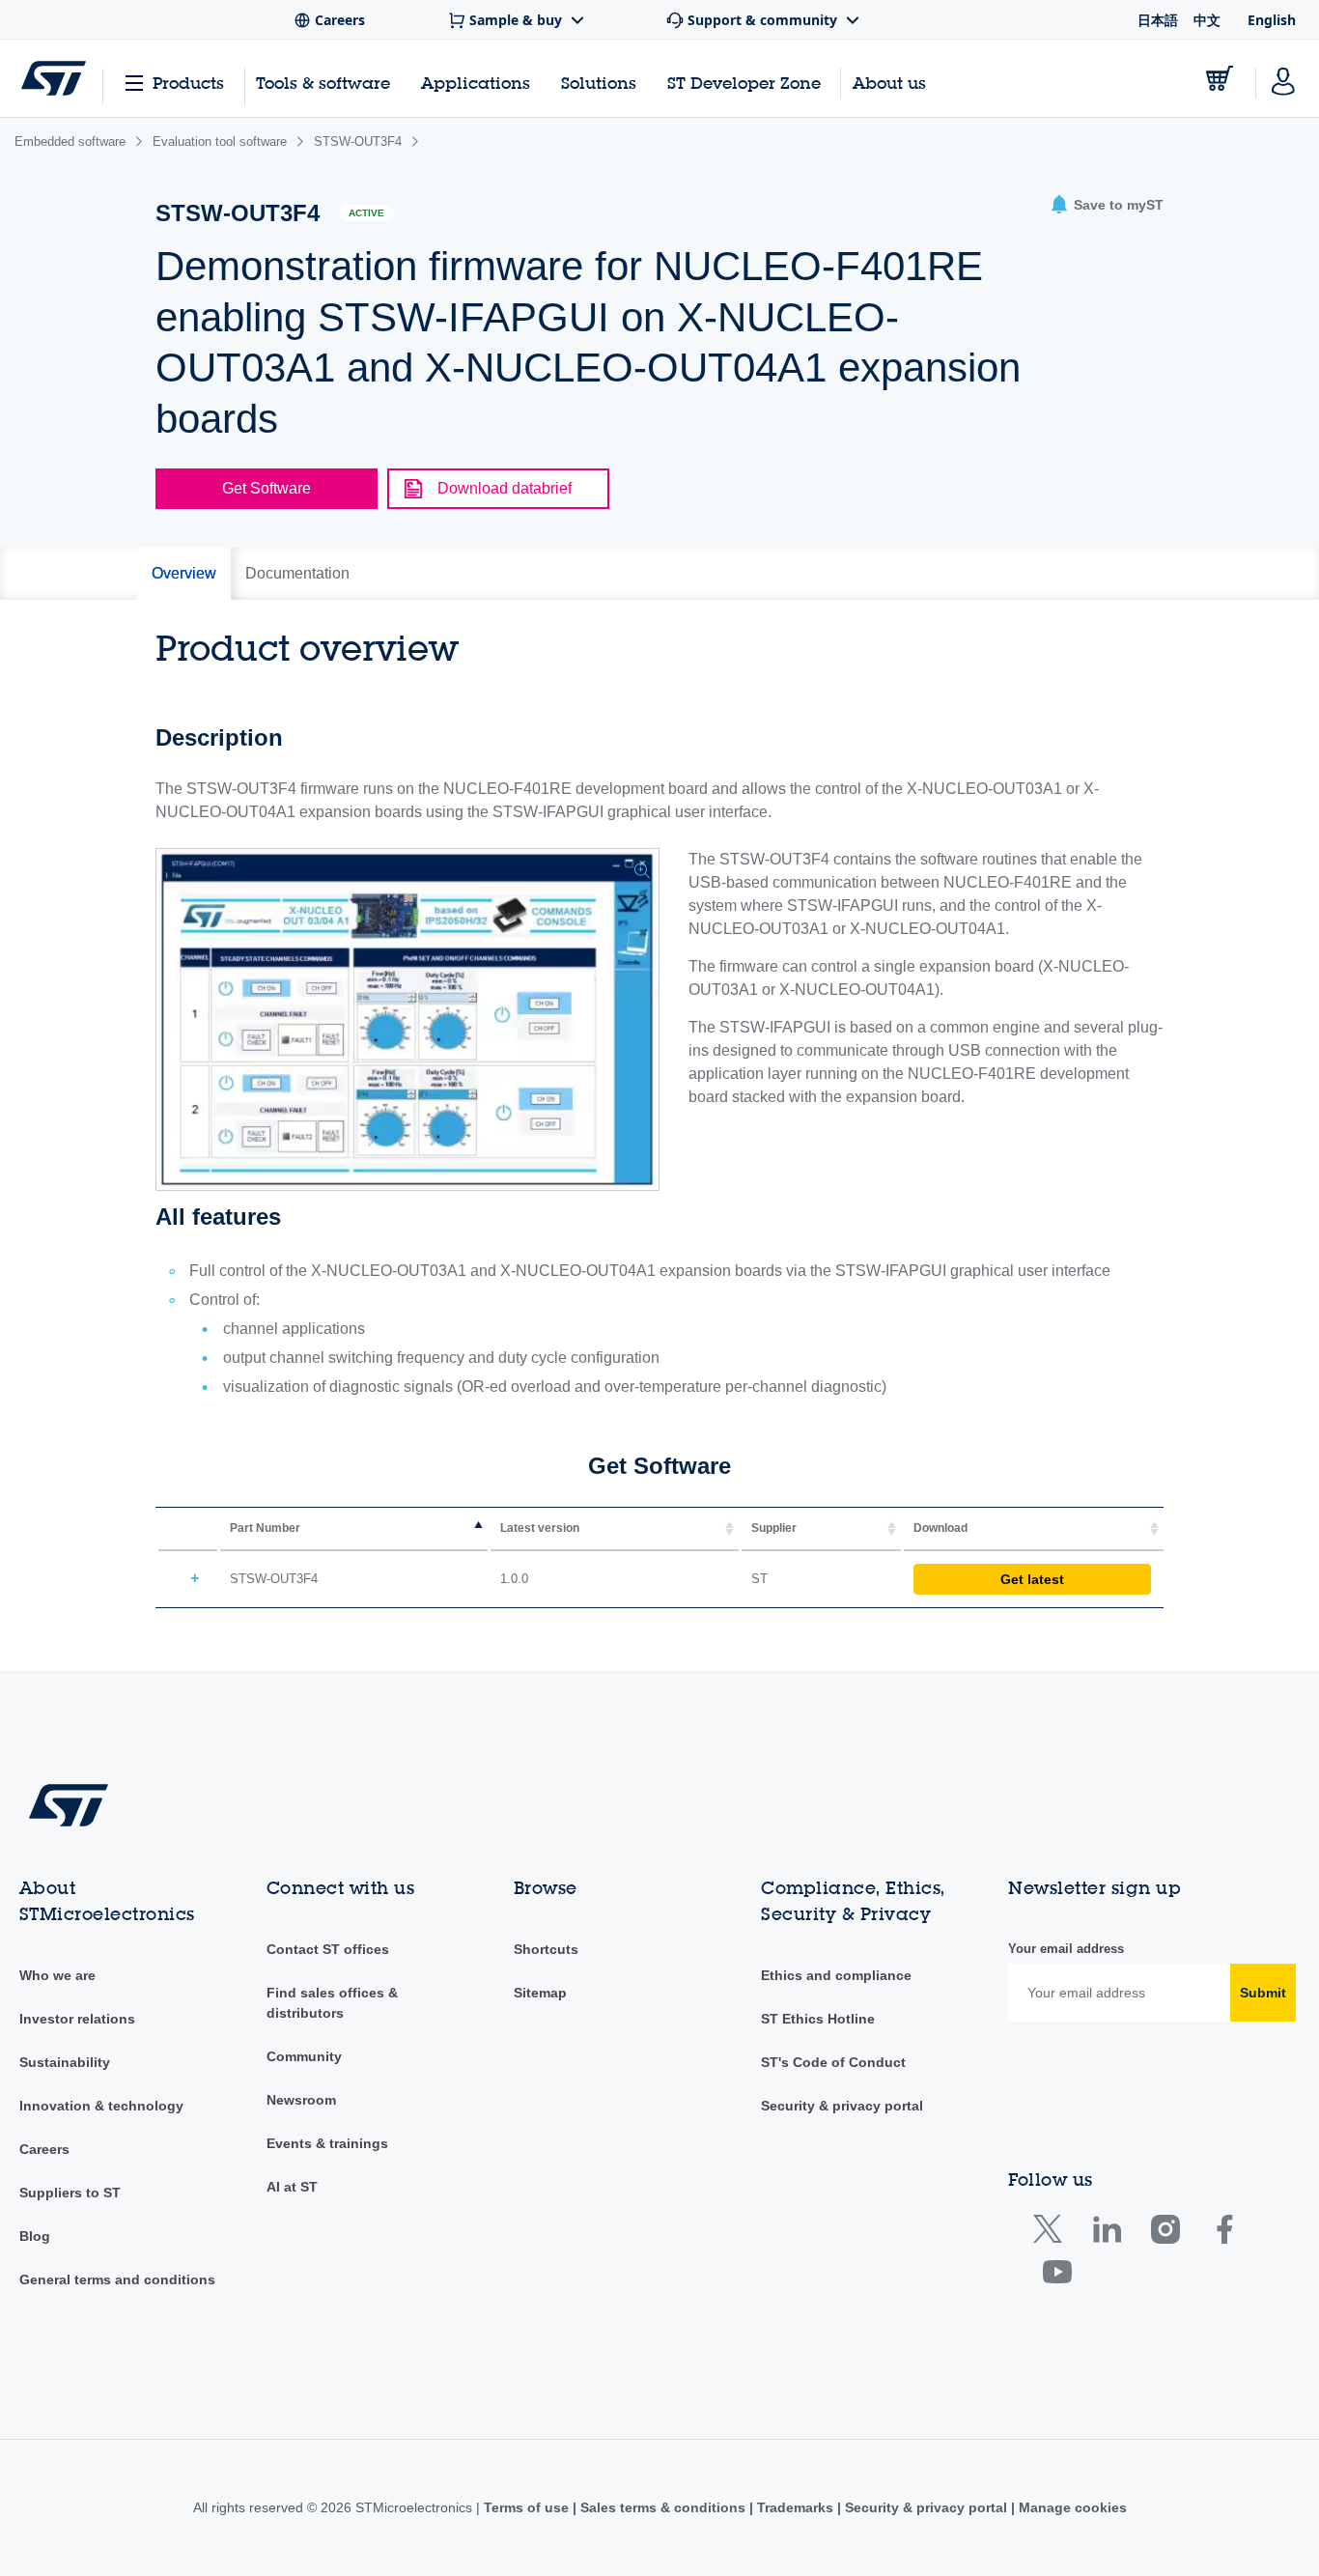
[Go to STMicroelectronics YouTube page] (1057, 2276)
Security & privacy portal (842, 2106)
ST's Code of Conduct (833, 2062)
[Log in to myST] (1283, 78)
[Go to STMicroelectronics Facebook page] (1224, 2234)
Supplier (774, 1528)
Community (304, 2056)
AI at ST (292, 2187)
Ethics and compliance (836, 1975)
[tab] (184, 574)
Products (188, 83)
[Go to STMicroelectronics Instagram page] (1165, 2234)
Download (940, 1528)
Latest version (540, 1528)
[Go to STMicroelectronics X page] (1052, 2234)
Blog (35, 2236)
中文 (1207, 20)
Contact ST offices (328, 1949)
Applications (476, 83)
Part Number (265, 1528)
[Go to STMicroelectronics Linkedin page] (1106, 2234)
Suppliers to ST (70, 2193)
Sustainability (65, 2062)
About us (889, 83)
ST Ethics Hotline (818, 2019)
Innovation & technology (101, 2106)
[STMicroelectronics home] (54, 78)
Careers (44, 2149)
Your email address (1066, 1949)
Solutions (599, 83)
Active (366, 213)
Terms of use (528, 2507)
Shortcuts (546, 1949)
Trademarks (795, 2507)
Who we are (57, 1975)
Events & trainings (327, 2143)
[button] (1107, 205)
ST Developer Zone (744, 83)
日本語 (1158, 20)
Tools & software (323, 83)
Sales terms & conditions (663, 2507)
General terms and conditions (117, 2279)
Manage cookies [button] (1071, 2507)
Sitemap (540, 1993)
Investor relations (77, 2019)
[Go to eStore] (1220, 78)
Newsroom (301, 2100)
